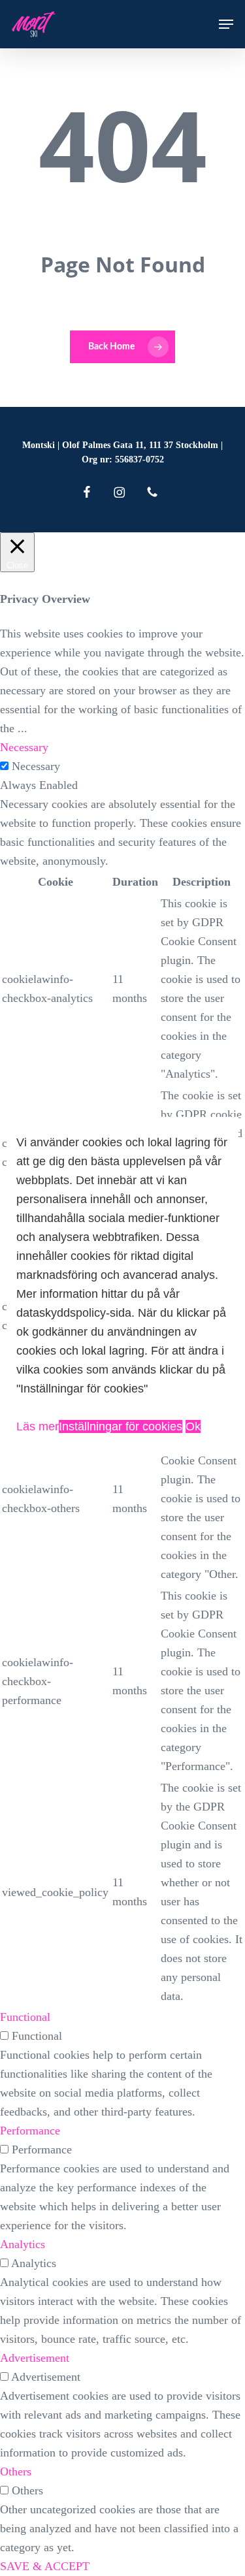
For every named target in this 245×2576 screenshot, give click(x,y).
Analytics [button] (23, 2244)
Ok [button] (193, 1426)
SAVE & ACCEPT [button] (45, 2566)
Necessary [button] (24, 747)
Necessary (36, 766)
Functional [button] (25, 2017)
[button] (226, 24)
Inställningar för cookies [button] (121, 1426)
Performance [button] (30, 2131)
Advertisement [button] (35, 2358)
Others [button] (16, 2471)
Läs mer (38, 1426)
